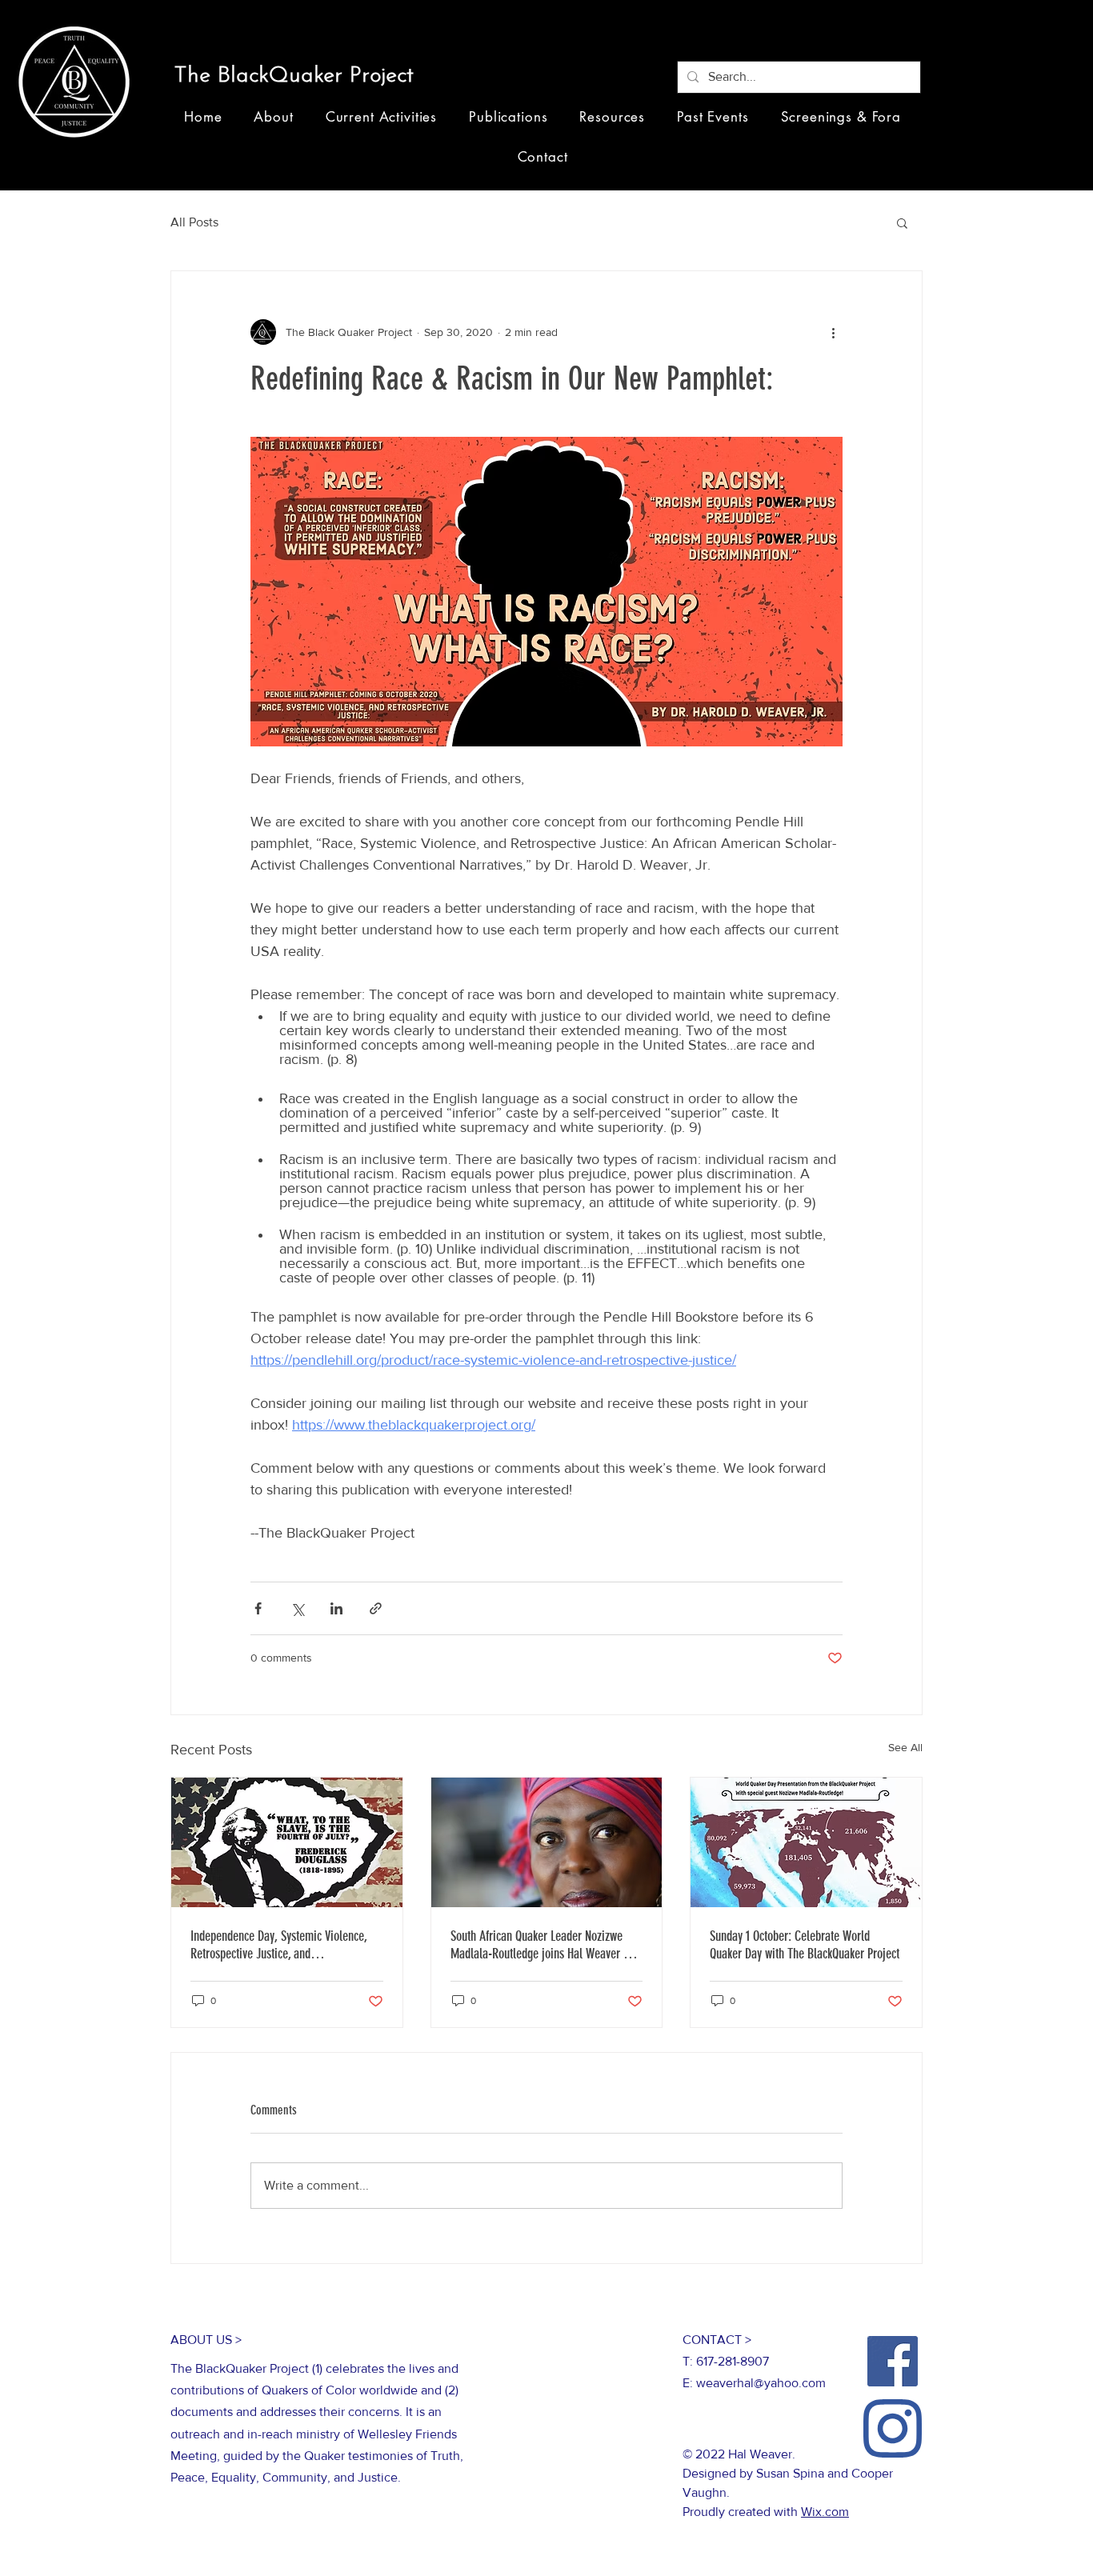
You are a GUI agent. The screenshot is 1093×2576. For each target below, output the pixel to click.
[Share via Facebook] (258, 1608)
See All (905, 1747)
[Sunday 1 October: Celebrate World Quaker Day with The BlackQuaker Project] (806, 1842)
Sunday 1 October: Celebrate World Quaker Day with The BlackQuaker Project (805, 1945)
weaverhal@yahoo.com (761, 2383)
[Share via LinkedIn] (336, 1608)
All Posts (194, 222)
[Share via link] (376, 1608)
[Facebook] (893, 2361)
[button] (300, 77)
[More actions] (833, 332)
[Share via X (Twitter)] (297, 1608)
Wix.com (825, 2512)
